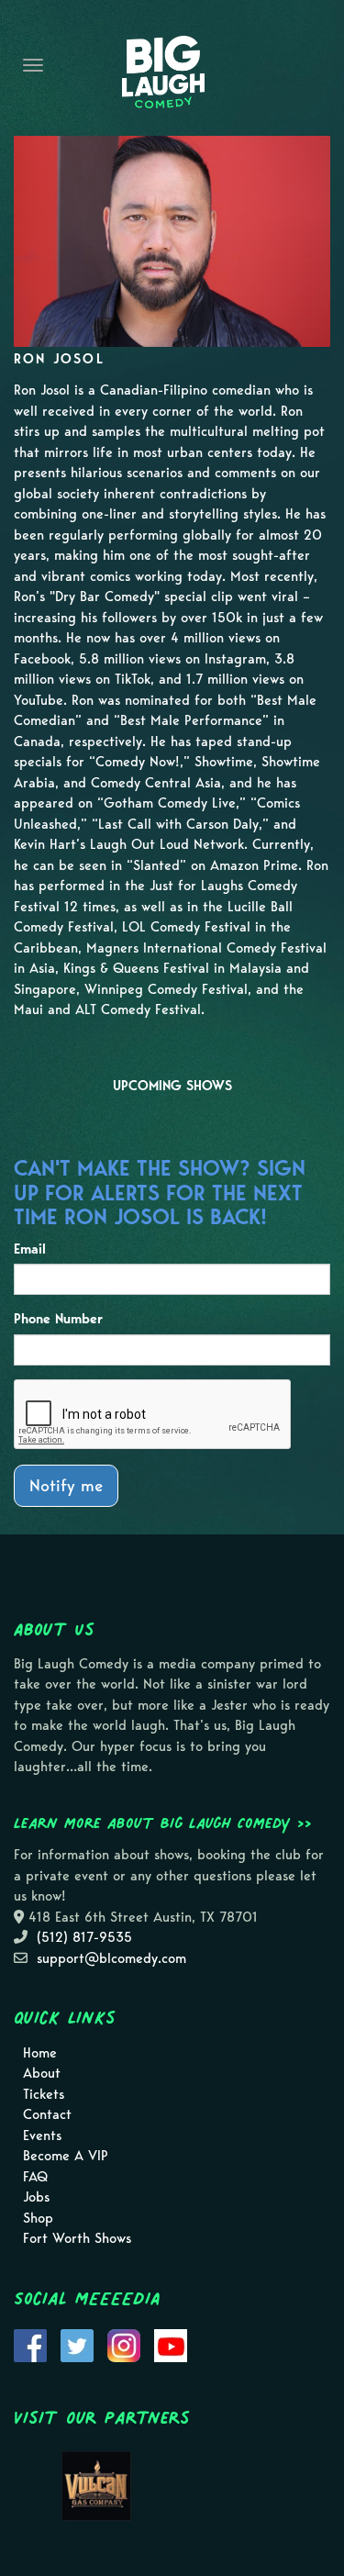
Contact (47, 2114)
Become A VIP (66, 2156)
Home (40, 2053)
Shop (38, 2218)
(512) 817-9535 (84, 1937)
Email (30, 1249)
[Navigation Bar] (33, 65)
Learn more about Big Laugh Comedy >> (163, 1823)
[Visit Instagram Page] (124, 2344)
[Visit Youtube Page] (171, 2344)
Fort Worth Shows (77, 2238)
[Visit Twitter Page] (77, 2344)
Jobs (36, 2197)
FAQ (35, 2177)
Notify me (66, 1485)
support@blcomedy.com (111, 1958)
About (42, 2073)
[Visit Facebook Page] (30, 2344)
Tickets (44, 2094)
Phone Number (58, 1319)
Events (42, 2136)
